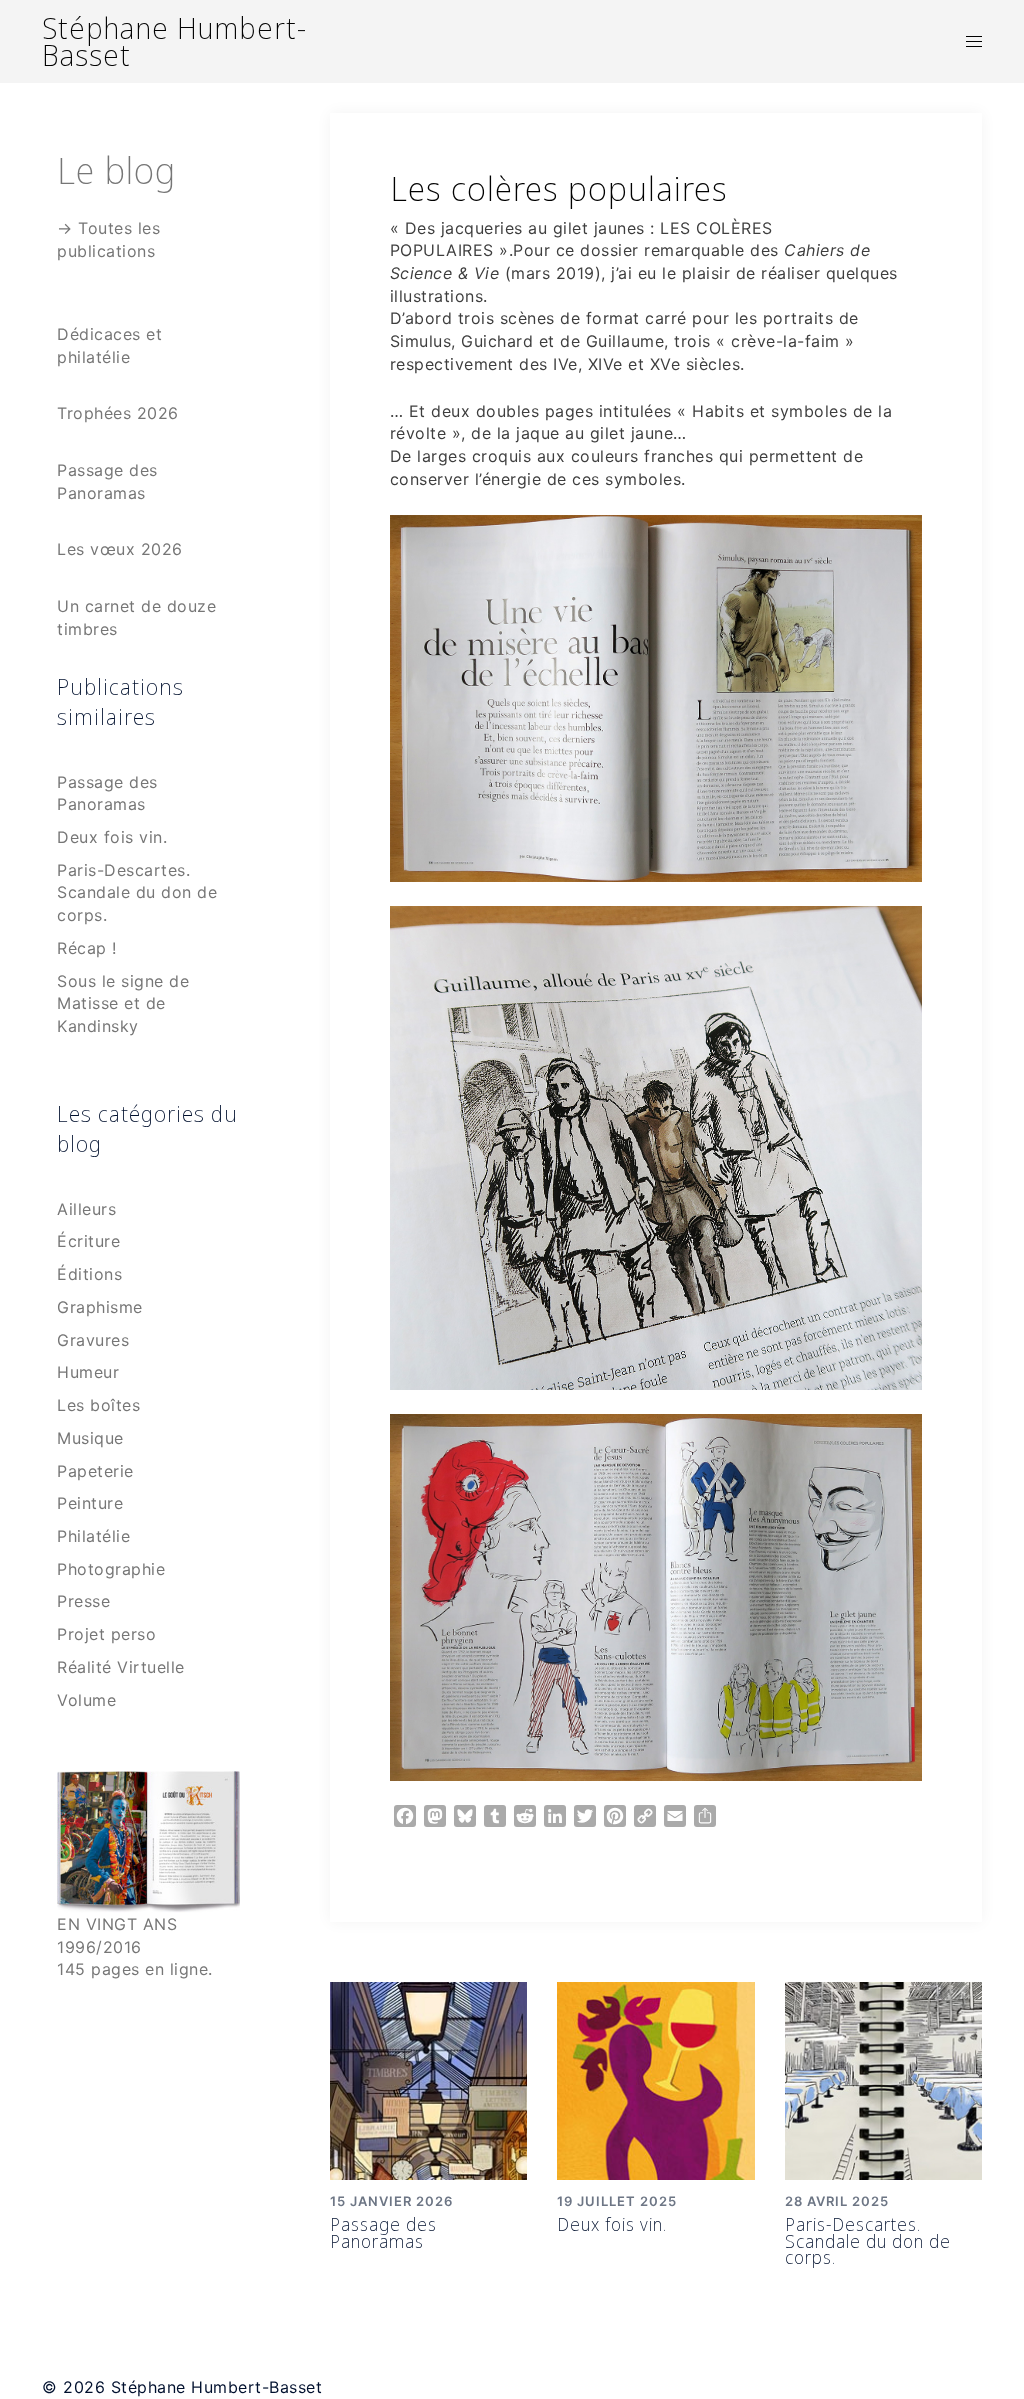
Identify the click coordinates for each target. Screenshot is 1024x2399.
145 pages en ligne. (135, 1969)
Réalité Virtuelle (121, 1667)
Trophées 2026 (118, 413)
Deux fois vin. (612, 2224)
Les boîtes (98, 1405)
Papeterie (95, 1471)
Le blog (116, 169)
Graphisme (100, 1307)
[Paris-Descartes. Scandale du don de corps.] (884, 2079)
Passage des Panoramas (383, 2232)
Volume (86, 1700)
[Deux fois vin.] (656, 2079)
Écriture (88, 1241)
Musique (90, 1438)
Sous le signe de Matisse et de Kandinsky (123, 1003)
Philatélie (93, 1536)
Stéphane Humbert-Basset (174, 41)
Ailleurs (86, 1209)
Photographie (111, 1569)
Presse (83, 1601)
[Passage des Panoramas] (429, 2079)
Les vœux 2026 (120, 549)
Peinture (90, 1503)
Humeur (88, 1372)
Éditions (89, 1274)
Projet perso (106, 1634)
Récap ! (87, 948)
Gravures (93, 1340)
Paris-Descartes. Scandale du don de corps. (868, 2240)
